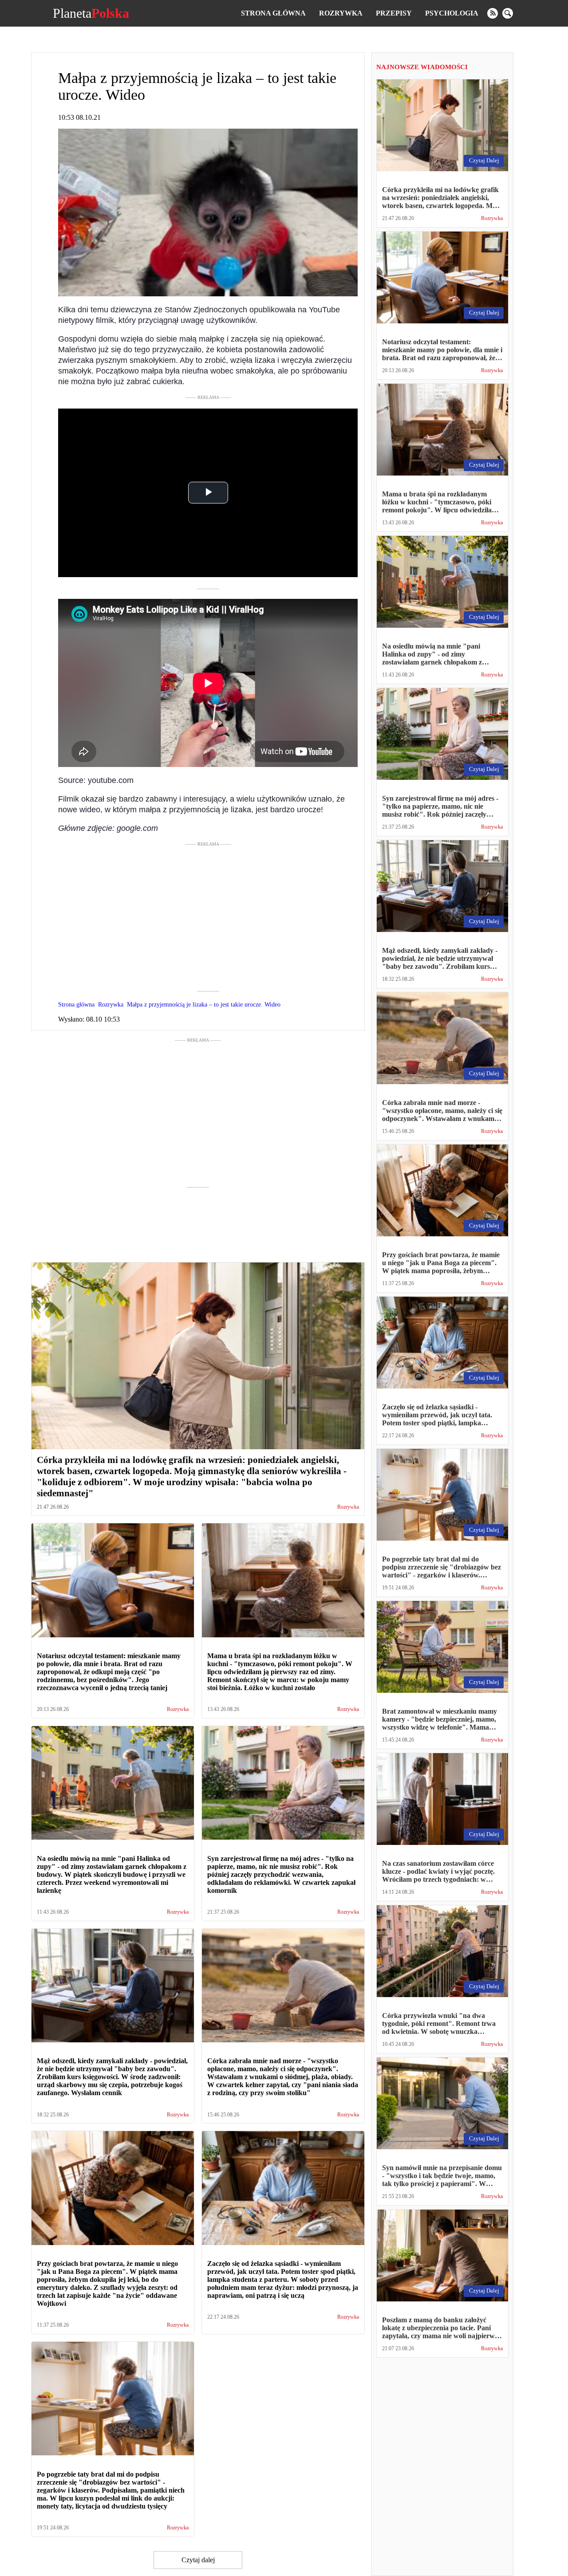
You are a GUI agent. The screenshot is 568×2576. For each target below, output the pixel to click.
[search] (508, 13)
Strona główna (273, 13)
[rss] (493, 13)
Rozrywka (341, 13)
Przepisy (394, 13)
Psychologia (452, 13)
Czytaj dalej (198, 2560)
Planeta (91, 13)
